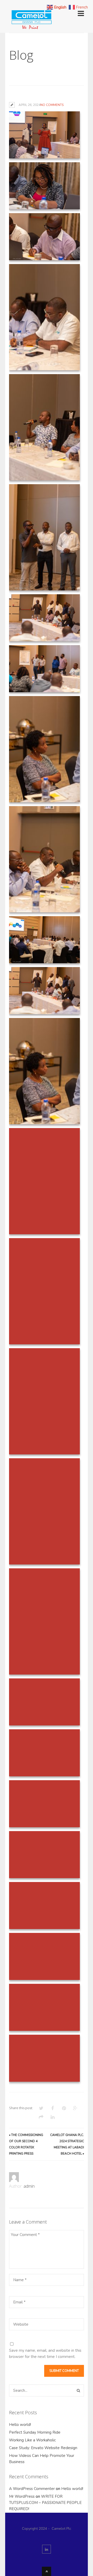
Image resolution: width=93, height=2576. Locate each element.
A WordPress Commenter (32, 2489)
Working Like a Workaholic (32, 2440)
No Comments (52, 105)
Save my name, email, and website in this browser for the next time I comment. (45, 2354)
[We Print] (31, 28)
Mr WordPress (22, 2496)
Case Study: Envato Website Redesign (43, 2448)
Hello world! (20, 2425)
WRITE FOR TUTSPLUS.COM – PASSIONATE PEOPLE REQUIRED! (45, 2503)
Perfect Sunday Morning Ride (35, 2432)
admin (29, 2186)
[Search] (78, 2390)
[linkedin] (47, 2549)
